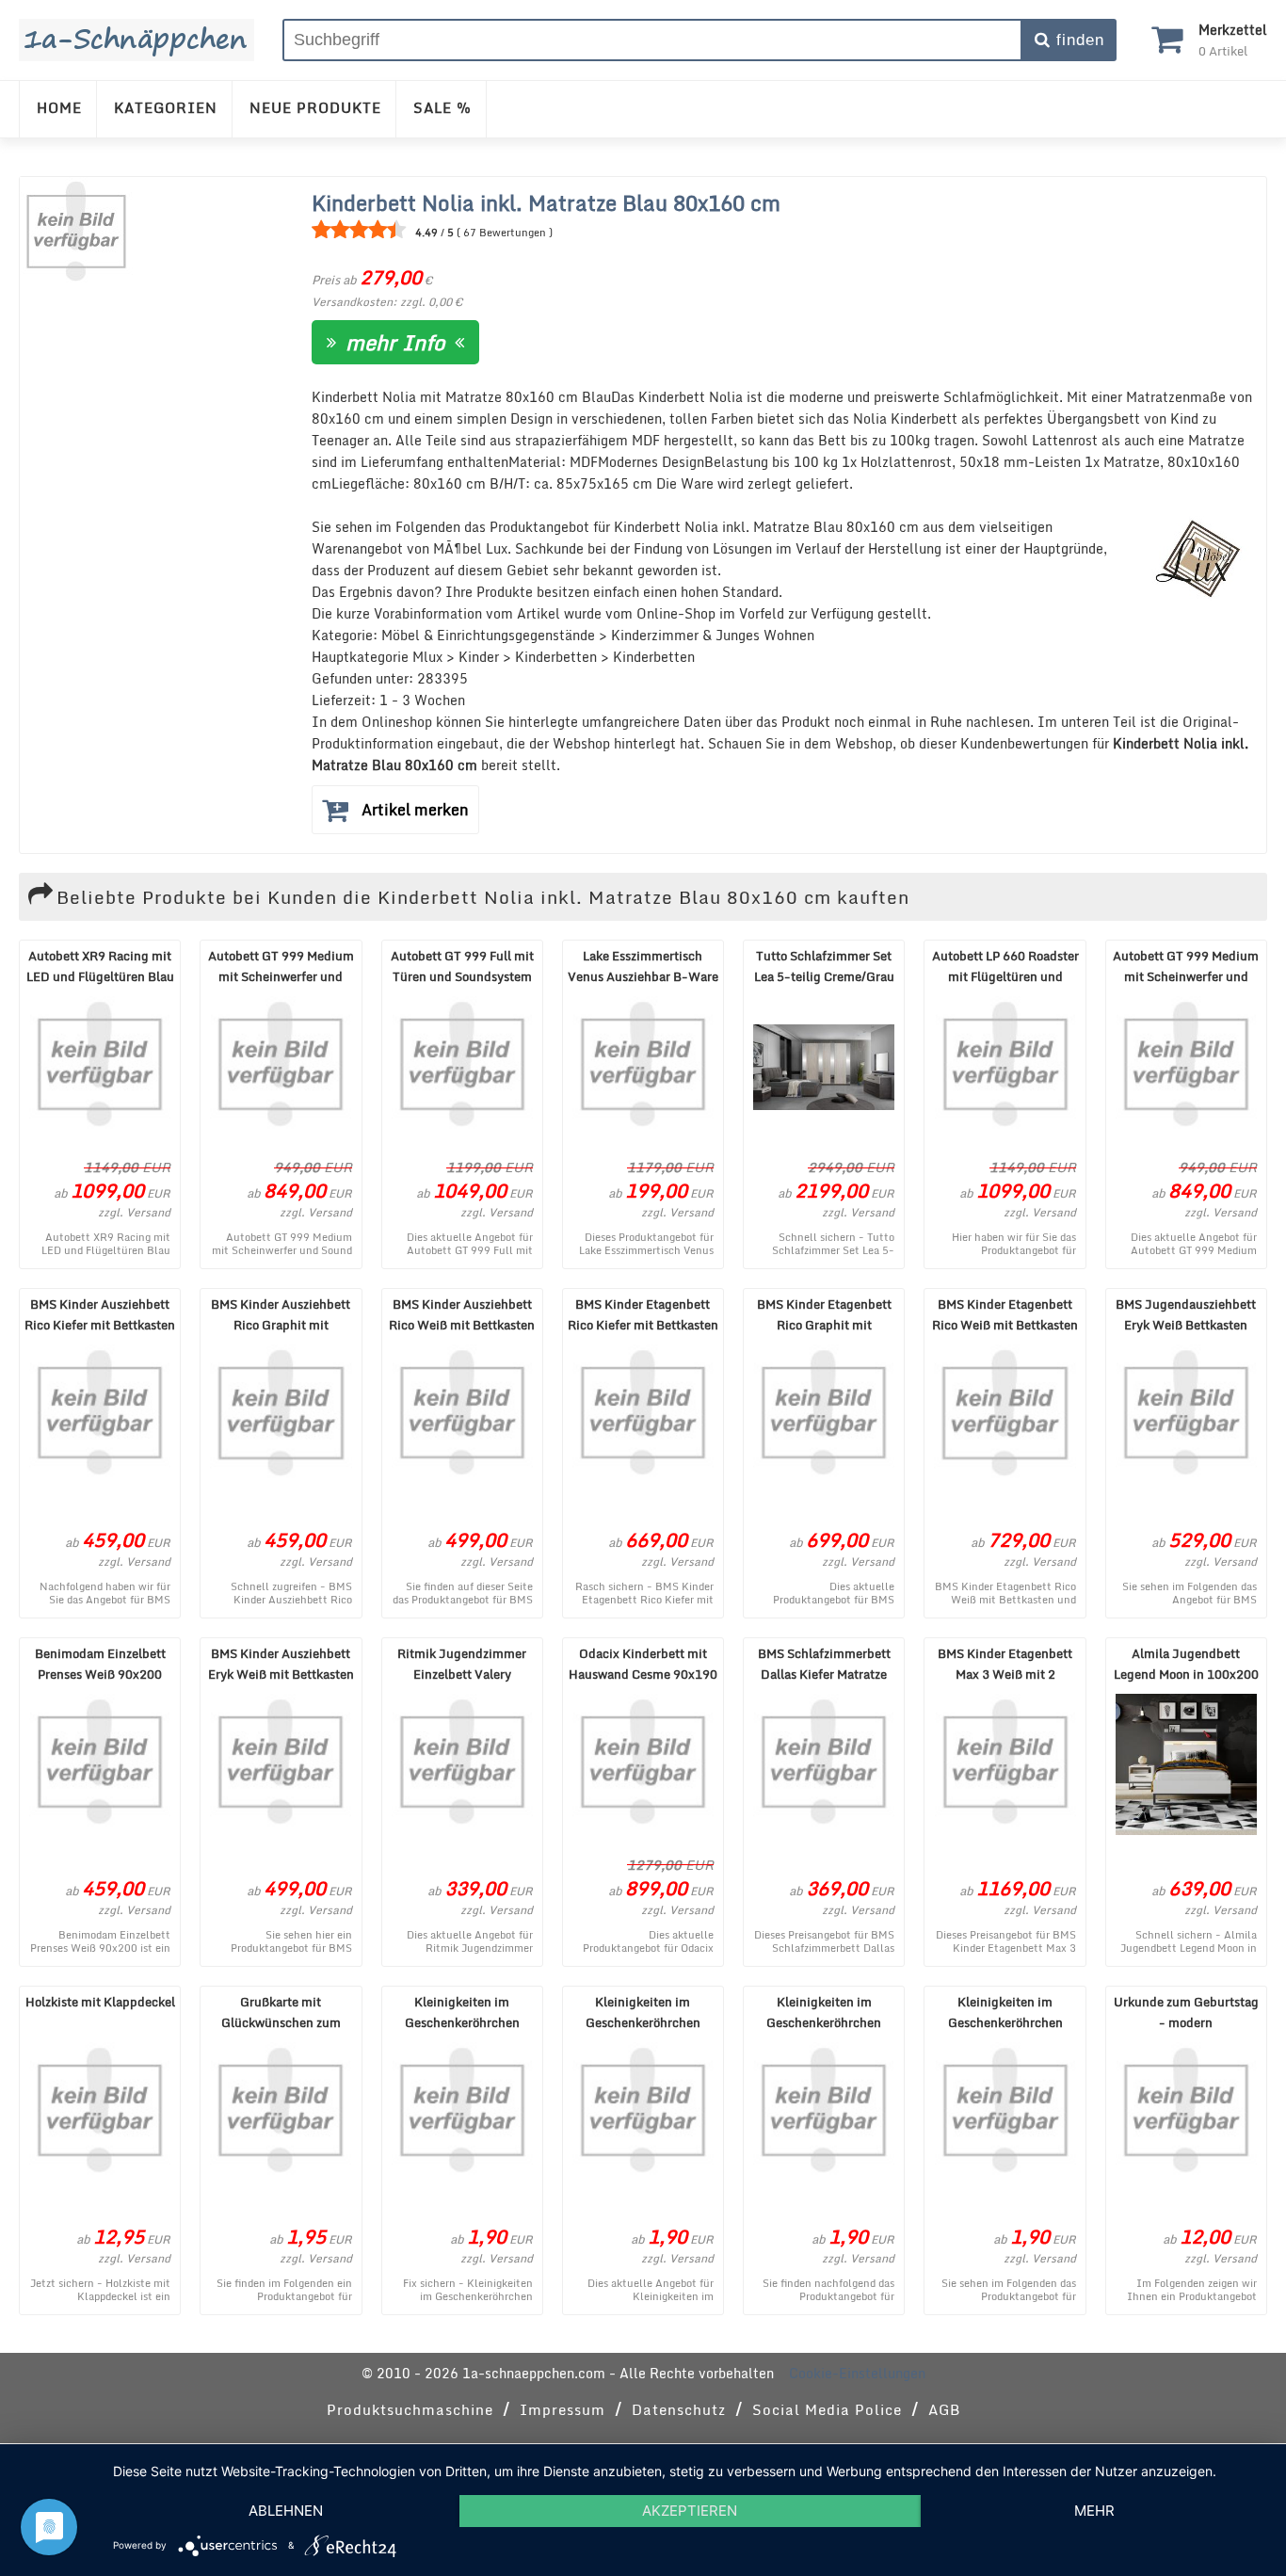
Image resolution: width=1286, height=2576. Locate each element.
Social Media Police (827, 2409)
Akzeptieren (690, 2511)
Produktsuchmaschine (410, 2409)
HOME (59, 107)
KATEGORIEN (166, 107)
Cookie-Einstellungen (857, 2373)
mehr (1094, 2511)
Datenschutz (679, 2409)
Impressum (563, 2409)
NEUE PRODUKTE (315, 107)
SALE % (442, 107)
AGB (944, 2409)
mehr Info (395, 342)
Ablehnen (286, 2511)
